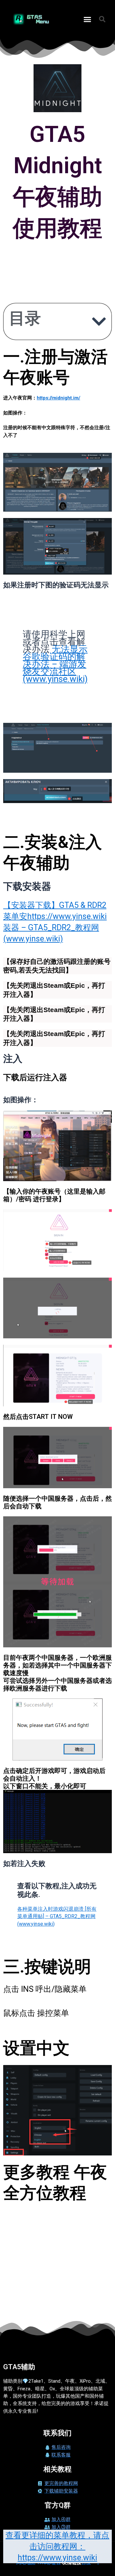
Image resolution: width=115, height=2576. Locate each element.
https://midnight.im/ (58, 398)
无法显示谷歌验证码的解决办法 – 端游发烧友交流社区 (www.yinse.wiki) (55, 664)
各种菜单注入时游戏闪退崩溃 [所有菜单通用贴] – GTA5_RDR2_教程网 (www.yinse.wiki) (57, 1916)
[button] (88, 19)
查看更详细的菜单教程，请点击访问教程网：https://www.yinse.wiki (57, 2546)
